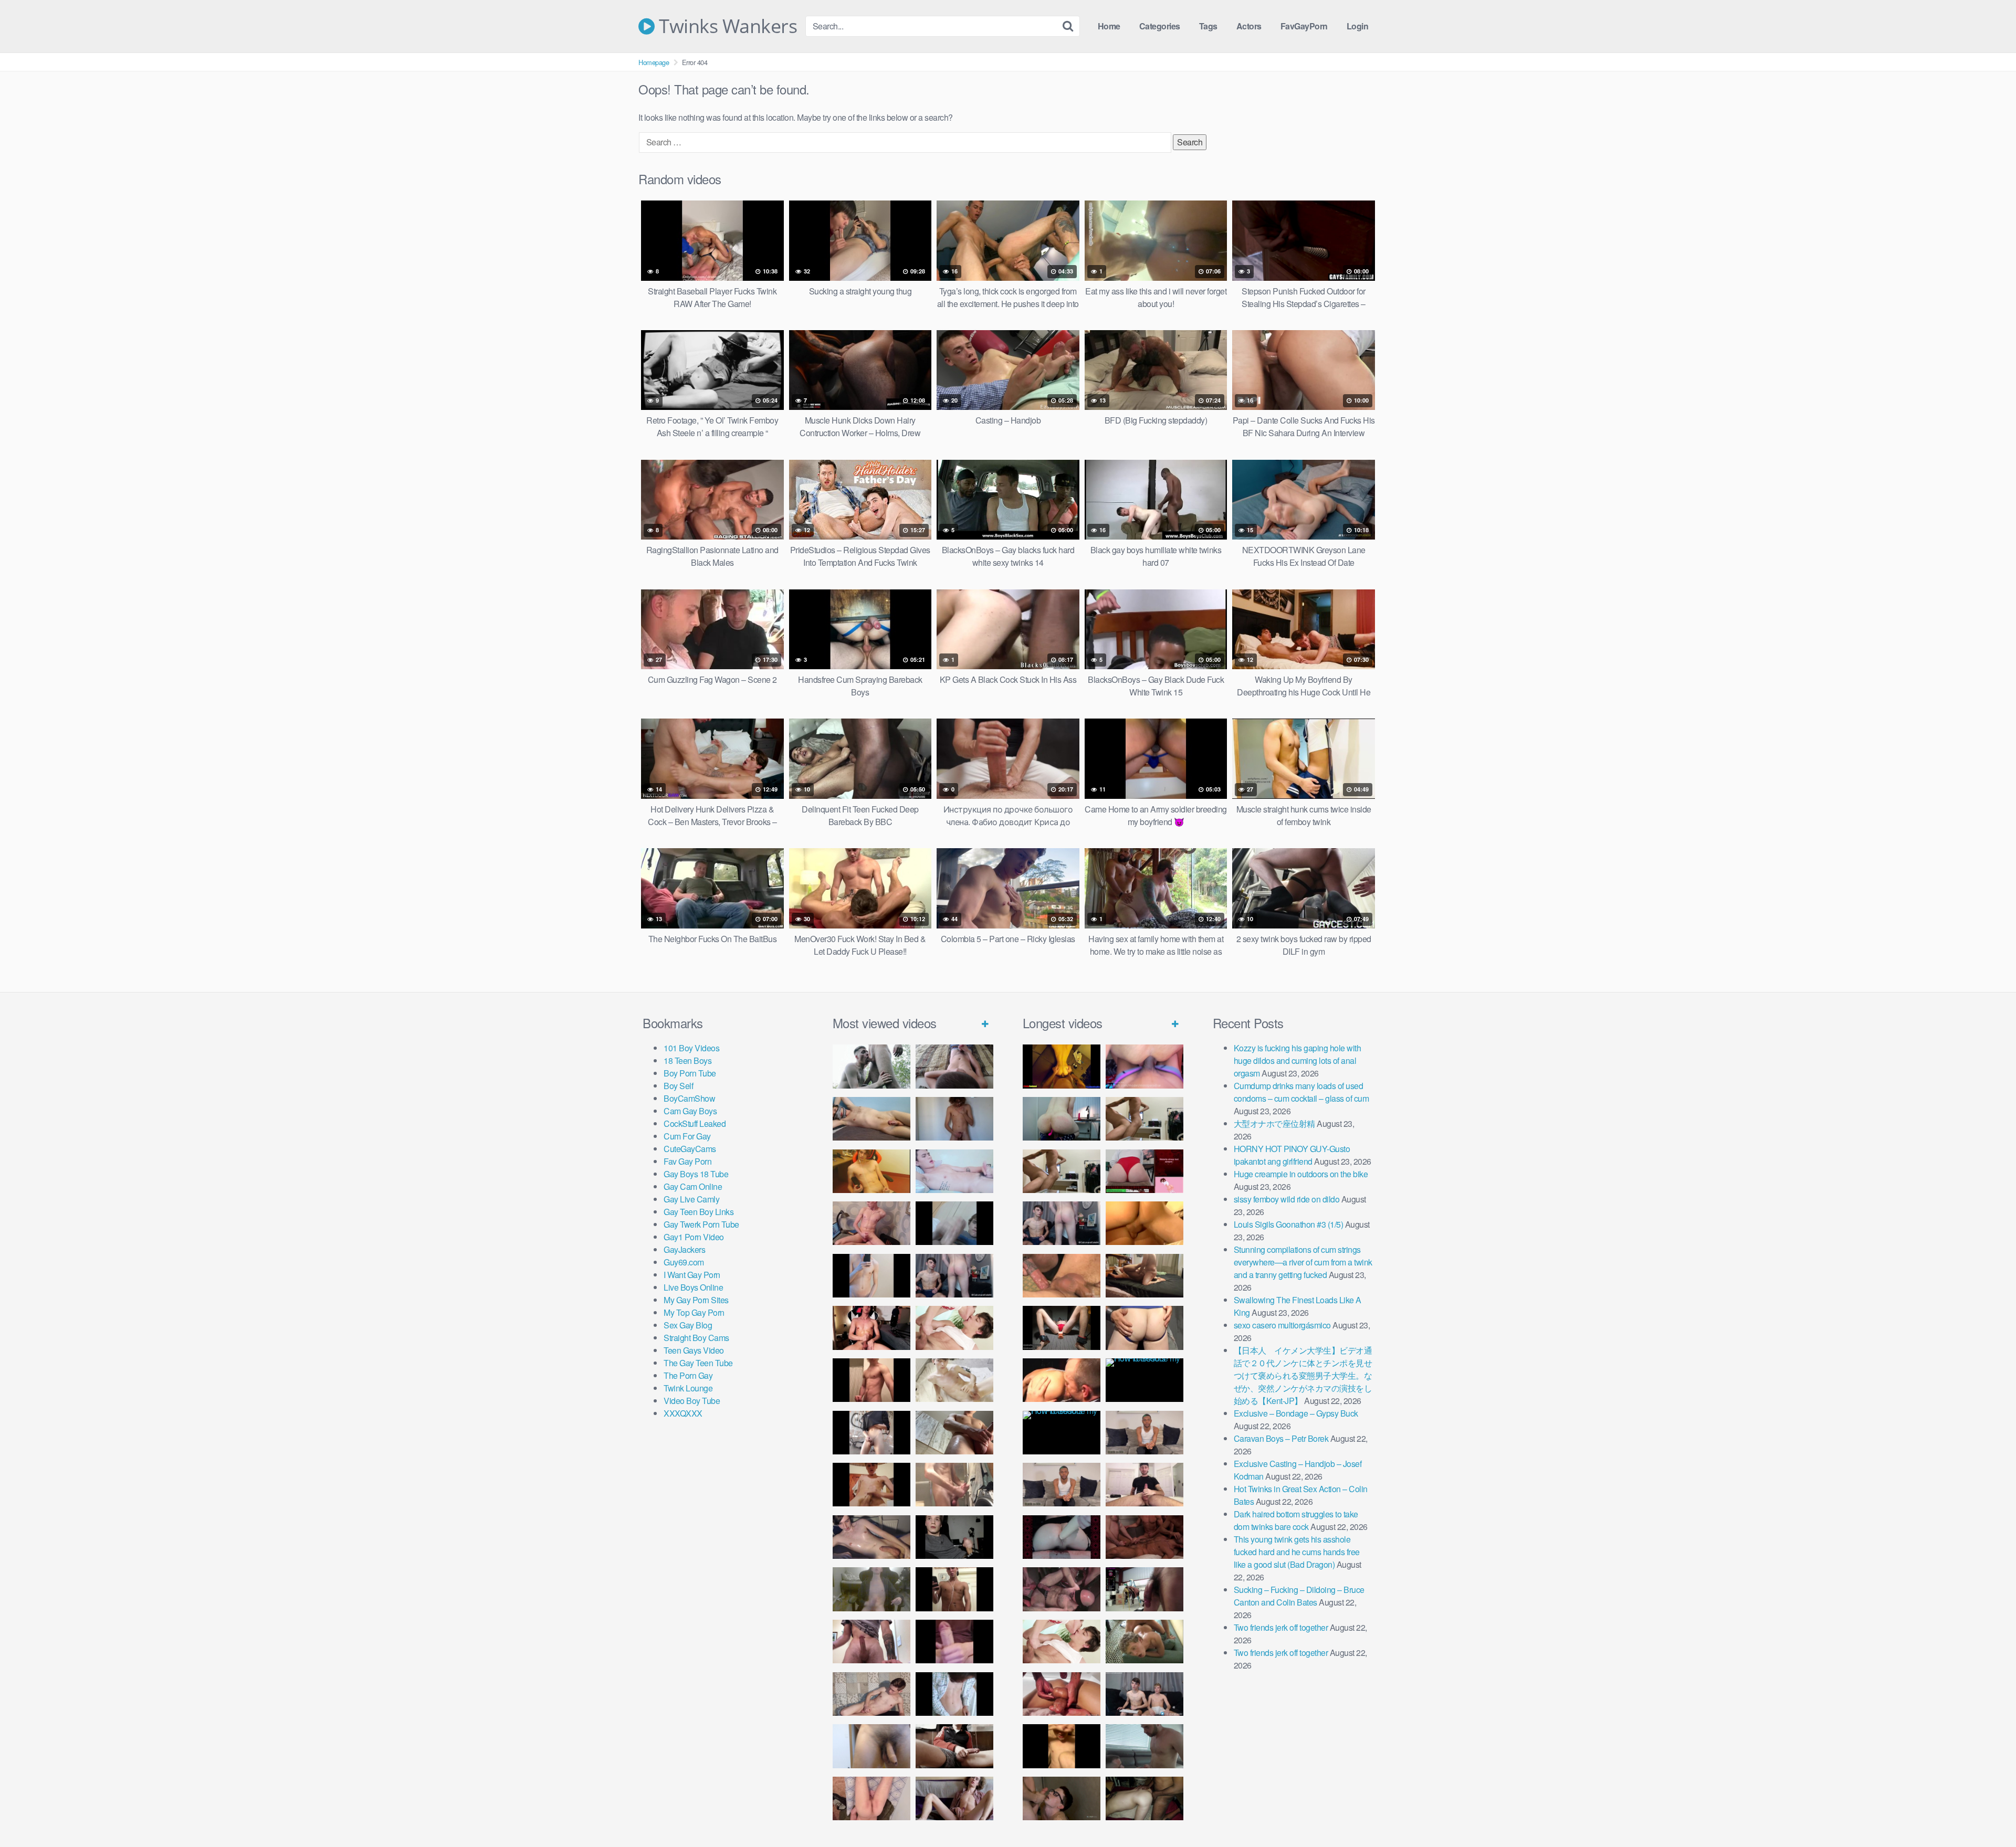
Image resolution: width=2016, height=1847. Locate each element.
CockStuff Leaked (695, 1123)
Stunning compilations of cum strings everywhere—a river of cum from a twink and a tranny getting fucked (1303, 1262)
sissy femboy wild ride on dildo (1287, 1199)
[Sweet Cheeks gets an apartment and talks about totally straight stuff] (1144, 1171)
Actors (1249, 26)
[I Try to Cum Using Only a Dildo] (1062, 1537)
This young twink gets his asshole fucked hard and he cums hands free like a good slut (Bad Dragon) (1297, 1552)
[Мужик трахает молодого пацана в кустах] (871, 1066)
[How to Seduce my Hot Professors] (1144, 1380)
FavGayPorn (1304, 26)
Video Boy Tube (692, 1401)
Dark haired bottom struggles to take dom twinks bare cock (1296, 1520)
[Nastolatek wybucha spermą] (954, 1119)
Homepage (654, 62)
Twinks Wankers (726, 26)
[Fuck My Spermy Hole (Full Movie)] (1144, 1223)
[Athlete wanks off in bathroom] (954, 1589)
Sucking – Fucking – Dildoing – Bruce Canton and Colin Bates (1299, 1596)
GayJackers (684, 1249)
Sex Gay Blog (688, 1325)
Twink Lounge (688, 1388)
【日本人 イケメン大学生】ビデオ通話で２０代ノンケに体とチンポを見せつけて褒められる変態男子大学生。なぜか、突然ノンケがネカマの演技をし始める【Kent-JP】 (1303, 1375)
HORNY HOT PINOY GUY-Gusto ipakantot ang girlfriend (1292, 1155)
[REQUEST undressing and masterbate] (954, 1485)
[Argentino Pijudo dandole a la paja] (954, 1537)
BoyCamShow (689, 1098)
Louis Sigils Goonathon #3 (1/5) (1289, 1224)
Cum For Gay (687, 1136)
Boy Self (678, 1086)
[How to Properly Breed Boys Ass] (1062, 1746)
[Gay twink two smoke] (954, 1276)
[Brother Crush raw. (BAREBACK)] (1062, 1798)
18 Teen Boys (687, 1060)
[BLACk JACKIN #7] (1144, 1433)
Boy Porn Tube (690, 1073)
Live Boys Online (693, 1287)
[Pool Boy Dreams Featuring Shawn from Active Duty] (1144, 1642)
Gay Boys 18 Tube (696, 1174)
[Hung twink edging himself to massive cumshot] (954, 1642)
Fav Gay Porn (687, 1161)
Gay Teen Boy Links (699, 1212)
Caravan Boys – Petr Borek (1281, 1438)
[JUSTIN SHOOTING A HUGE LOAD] (871, 1380)
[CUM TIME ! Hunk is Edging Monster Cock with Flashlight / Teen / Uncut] (954, 1433)
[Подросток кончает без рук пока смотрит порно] (871, 1119)
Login (1358, 26)
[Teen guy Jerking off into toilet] (871, 1642)
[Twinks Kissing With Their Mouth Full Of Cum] (954, 1328)
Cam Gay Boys (690, 1111)
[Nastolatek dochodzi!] (954, 1798)
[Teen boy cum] (871, 1589)
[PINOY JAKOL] (954, 1171)
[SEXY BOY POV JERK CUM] (954, 1066)
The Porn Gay (688, 1375)
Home (1109, 26)
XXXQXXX (683, 1413)
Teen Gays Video (694, 1350)
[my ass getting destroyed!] (1144, 1798)
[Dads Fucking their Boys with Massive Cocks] (1062, 1380)
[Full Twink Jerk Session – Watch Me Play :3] (954, 1380)
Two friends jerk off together (1281, 1627)
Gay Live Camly (691, 1199)
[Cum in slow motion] (954, 1746)
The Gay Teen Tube (698, 1363)
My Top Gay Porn (694, 1312)
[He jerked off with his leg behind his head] (871, 1694)
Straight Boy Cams (696, 1338)
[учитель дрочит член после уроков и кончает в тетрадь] (871, 1223)
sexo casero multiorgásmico (1282, 1325)
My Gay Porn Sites (696, 1300)
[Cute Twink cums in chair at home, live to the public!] (871, 1171)
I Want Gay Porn (692, 1275)
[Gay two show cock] (1144, 1694)
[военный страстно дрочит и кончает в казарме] (871, 1798)
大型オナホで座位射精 (1274, 1123)
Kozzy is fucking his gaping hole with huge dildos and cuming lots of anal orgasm (1298, 1060)
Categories (1160, 26)
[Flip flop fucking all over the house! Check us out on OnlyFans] (1144, 1276)
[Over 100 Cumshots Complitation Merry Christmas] (1144, 1589)
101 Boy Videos (691, 1048)
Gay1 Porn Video (694, 1237)
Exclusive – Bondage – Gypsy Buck (1296, 1413)
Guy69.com (684, 1262)
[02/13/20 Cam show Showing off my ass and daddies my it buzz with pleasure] (1062, 1119)
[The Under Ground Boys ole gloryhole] (1144, 1328)
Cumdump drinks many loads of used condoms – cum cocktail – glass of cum (1301, 1092)
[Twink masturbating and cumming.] (871, 1485)
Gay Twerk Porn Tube (701, 1224)
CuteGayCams (690, 1149)
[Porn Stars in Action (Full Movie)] (1144, 1537)
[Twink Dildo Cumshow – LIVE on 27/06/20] (871, 1537)
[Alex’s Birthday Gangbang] (1144, 1746)
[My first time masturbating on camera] (954, 1694)
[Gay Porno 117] (1062, 1589)
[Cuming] (954, 1223)
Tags (1208, 26)
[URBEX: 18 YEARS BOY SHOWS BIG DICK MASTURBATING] (871, 1433)
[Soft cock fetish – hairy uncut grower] (871, 1746)
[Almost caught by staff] (871, 1276)
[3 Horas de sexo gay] (1144, 1119)
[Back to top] (1987, 1813)
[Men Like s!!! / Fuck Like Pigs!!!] (1062, 1276)
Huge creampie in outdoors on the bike (1301, 1174)
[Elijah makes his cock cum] (871, 1328)
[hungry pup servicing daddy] (1062, 1328)
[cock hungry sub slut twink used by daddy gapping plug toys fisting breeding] (1062, 1066)
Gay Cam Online (693, 1186)
